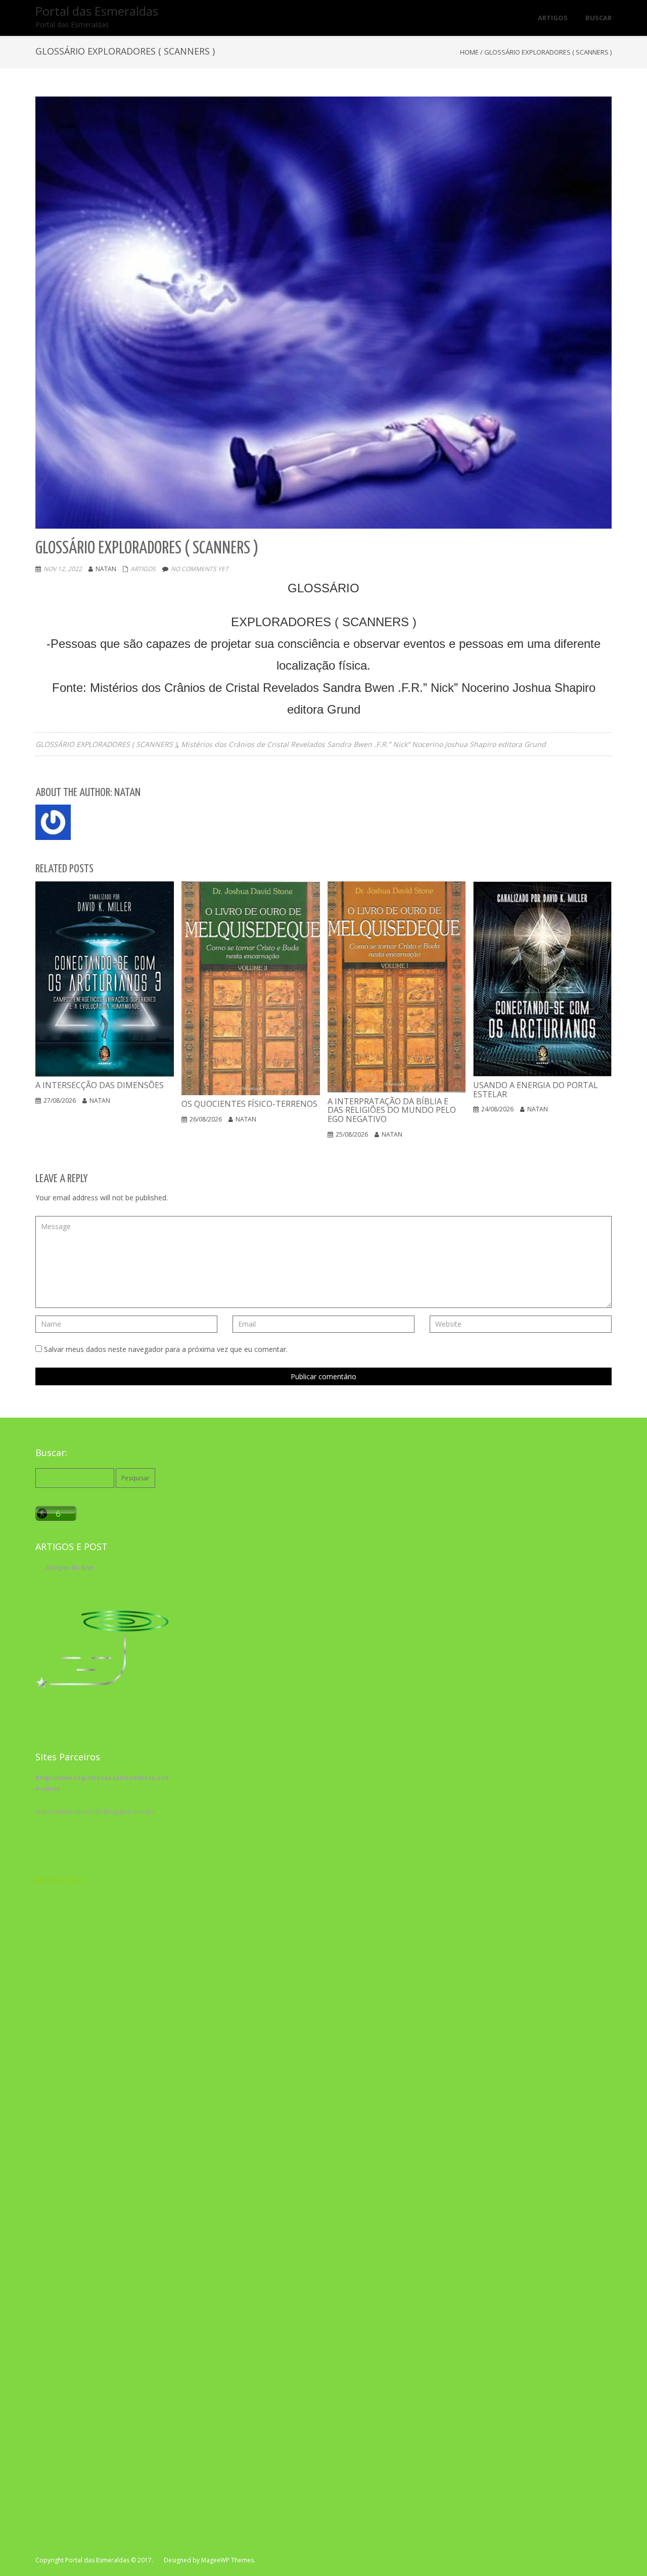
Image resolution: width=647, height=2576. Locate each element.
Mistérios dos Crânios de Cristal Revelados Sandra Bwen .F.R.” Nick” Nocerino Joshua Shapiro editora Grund (363, 744)
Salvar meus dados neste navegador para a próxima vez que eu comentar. (166, 1349)
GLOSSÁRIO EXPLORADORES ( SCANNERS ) (106, 744)
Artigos (143, 569)
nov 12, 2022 (63, 569)
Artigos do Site (70, 1567)
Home (469, 52)
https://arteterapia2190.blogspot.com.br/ (95, 1812)
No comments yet (200, 569)
